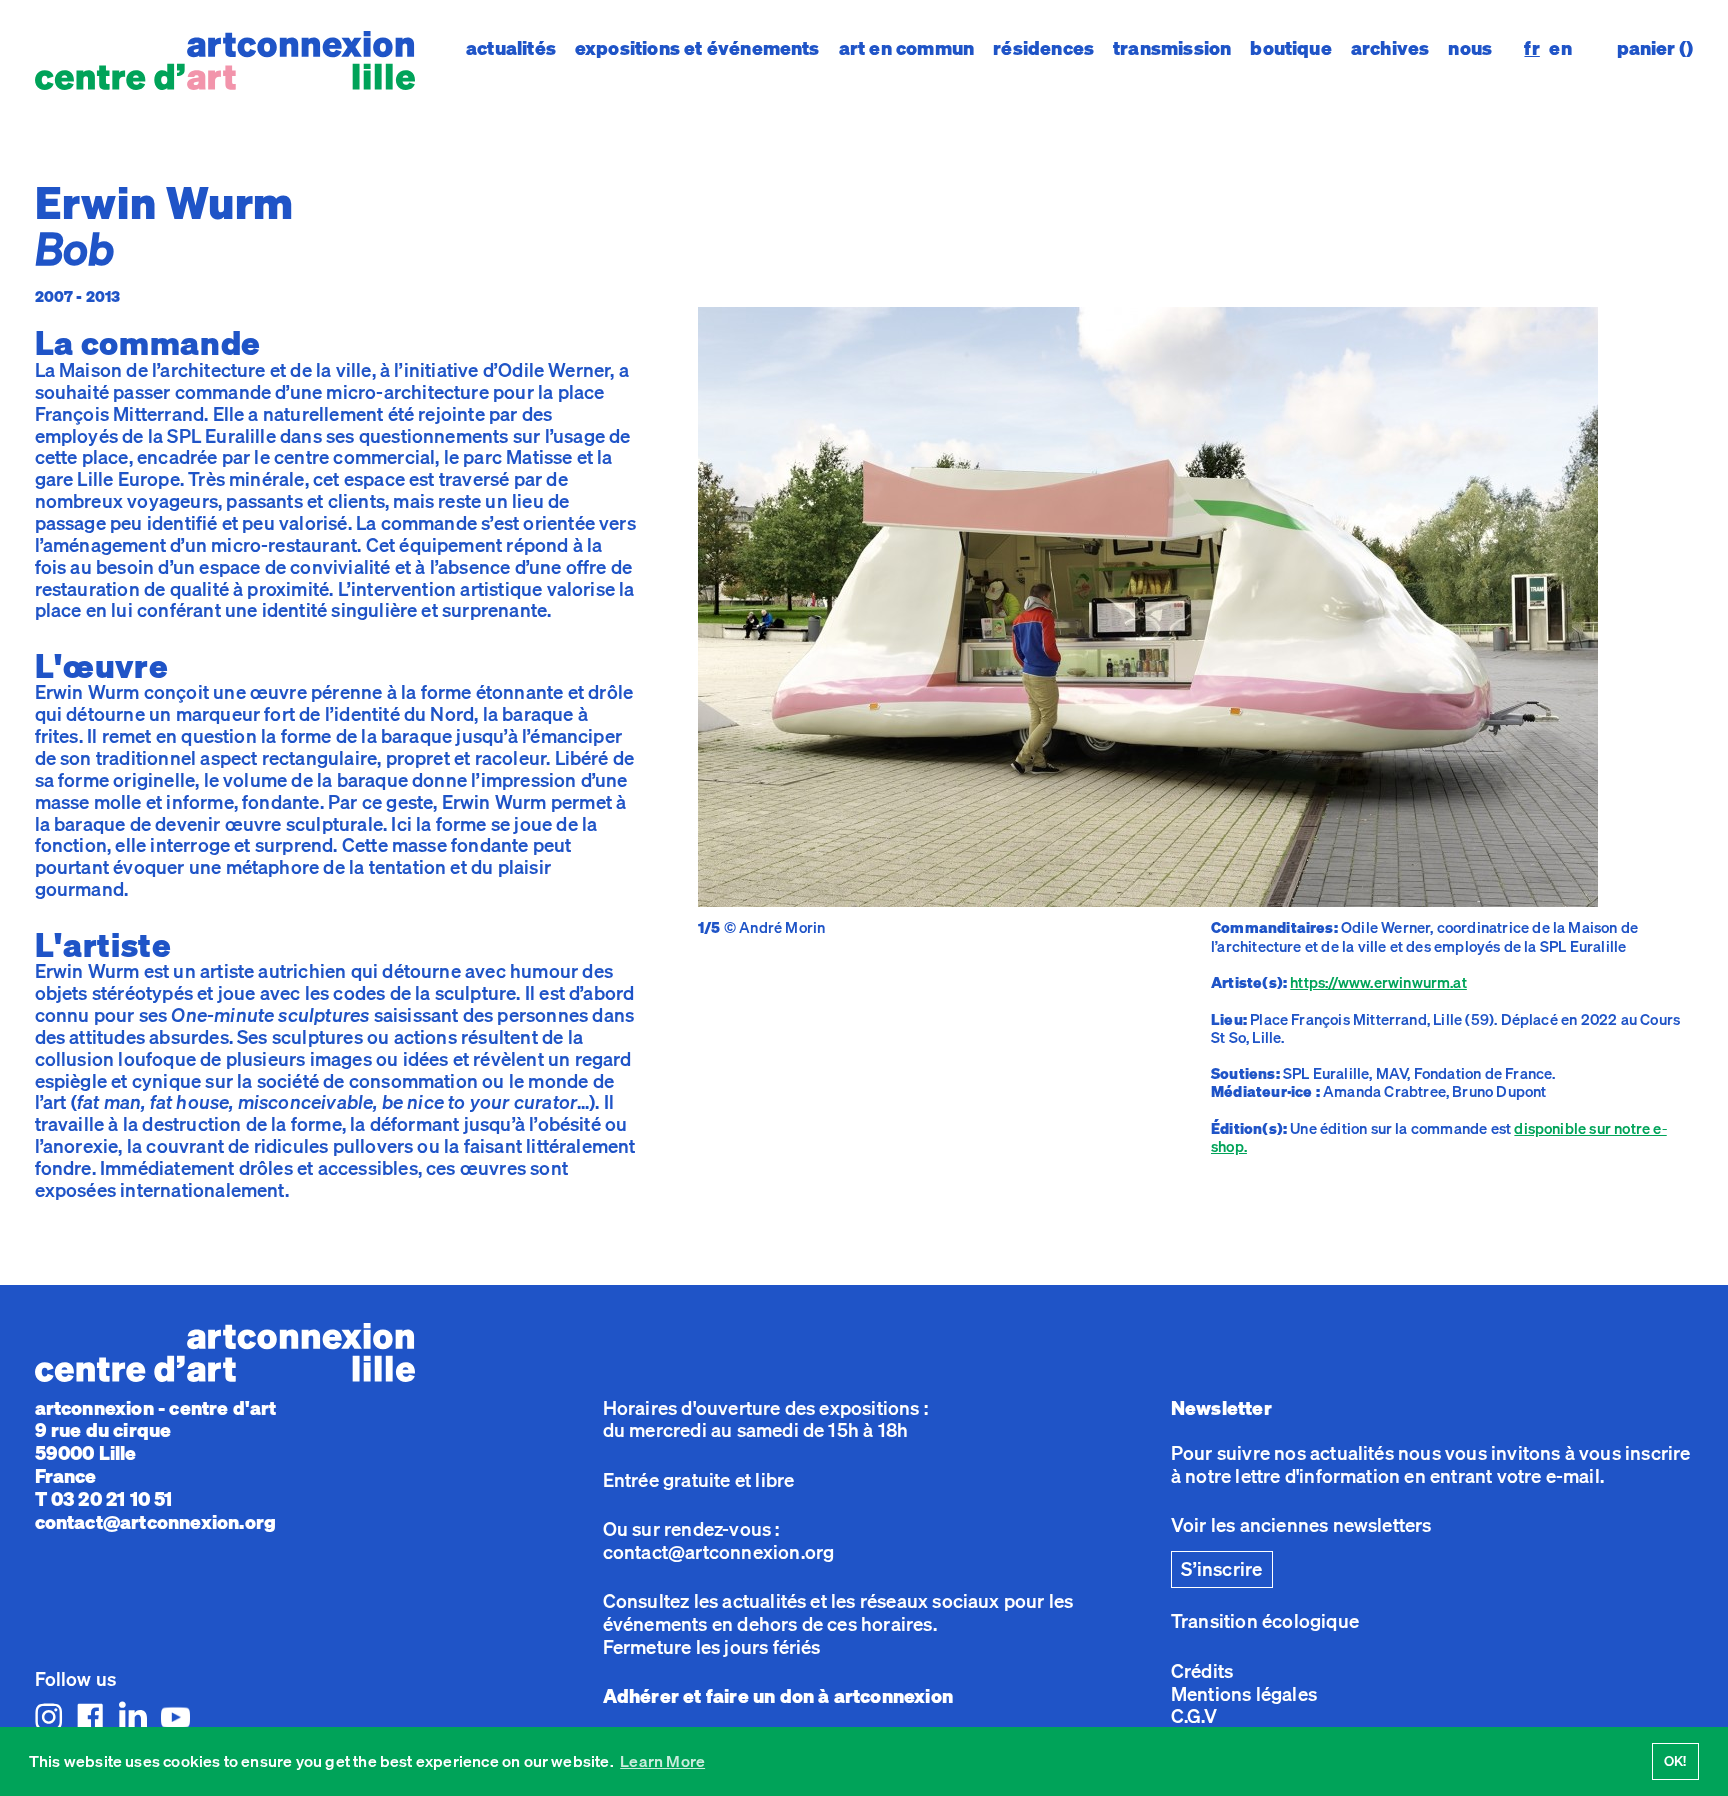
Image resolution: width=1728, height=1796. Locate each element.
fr (1531, 49)
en (1560, 49)
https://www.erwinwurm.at (1378, 982)
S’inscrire (1221, 1569)
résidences (1043, 48)
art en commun (906, 48)
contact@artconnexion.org (156, 1522)
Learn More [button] (662, 1761)
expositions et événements (697, 48)
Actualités (511, 48)
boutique (1291, 48)
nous (1470, 48)
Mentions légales (1244, 1694)
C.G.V (1194, 1716)
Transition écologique (1265, 1621)
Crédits (1202, 1671)
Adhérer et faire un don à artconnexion (778, 1696)
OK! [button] (1675, 1760)
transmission (1172, 48)
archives (1390, 48)
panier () (1655, 48)
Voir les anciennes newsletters (1301, 1525)
